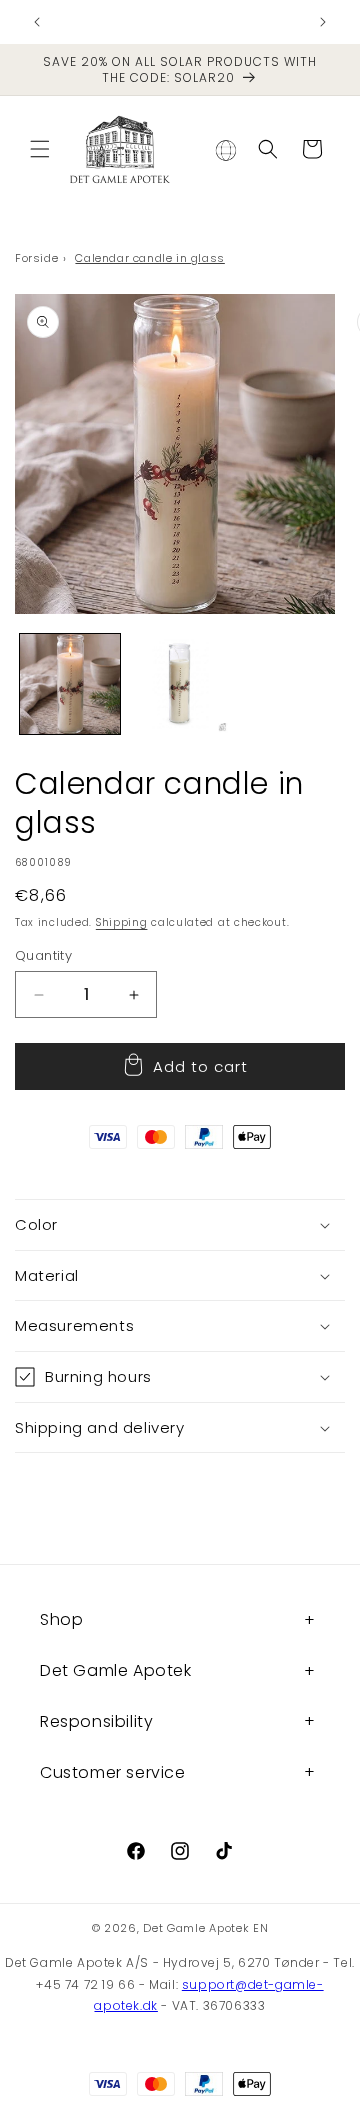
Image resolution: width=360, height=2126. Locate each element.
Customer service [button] (113, 1772)
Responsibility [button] (96, 1721)
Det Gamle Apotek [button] (116, 1670)
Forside (36, 258)
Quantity (43, 955)
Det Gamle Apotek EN (205, 1928)
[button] (40, 149)
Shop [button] (61, 1619)
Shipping (122, 922)
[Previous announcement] (37, 22)
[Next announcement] (323, 22)
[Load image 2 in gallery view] (180, 684)
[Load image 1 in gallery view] (70, 684)
